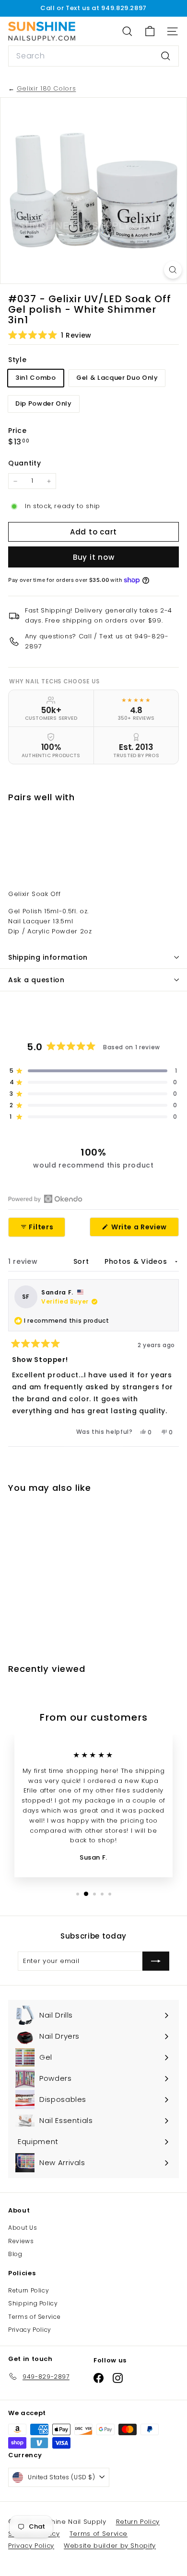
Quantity (24, 463)
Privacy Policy (30, 2330)
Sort (82, 1261)
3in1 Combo (36, 378)
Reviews (21, 2241)
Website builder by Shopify (110, 2546)
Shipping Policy (33, 2303)
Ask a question (36, 980)
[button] (50, 335)
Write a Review (144, 1229)
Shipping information (48, 957)
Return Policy (29, 2290)
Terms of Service (34, 2317)
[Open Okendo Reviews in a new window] (45, 1199)
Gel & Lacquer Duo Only (117, 378)
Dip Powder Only (44, 403)
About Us (23, 2228)
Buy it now (94, 557)
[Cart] (150, 31)
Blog (15, 2254)
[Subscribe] (156, 1961)
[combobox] (93, 56)
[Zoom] (173, 270)
